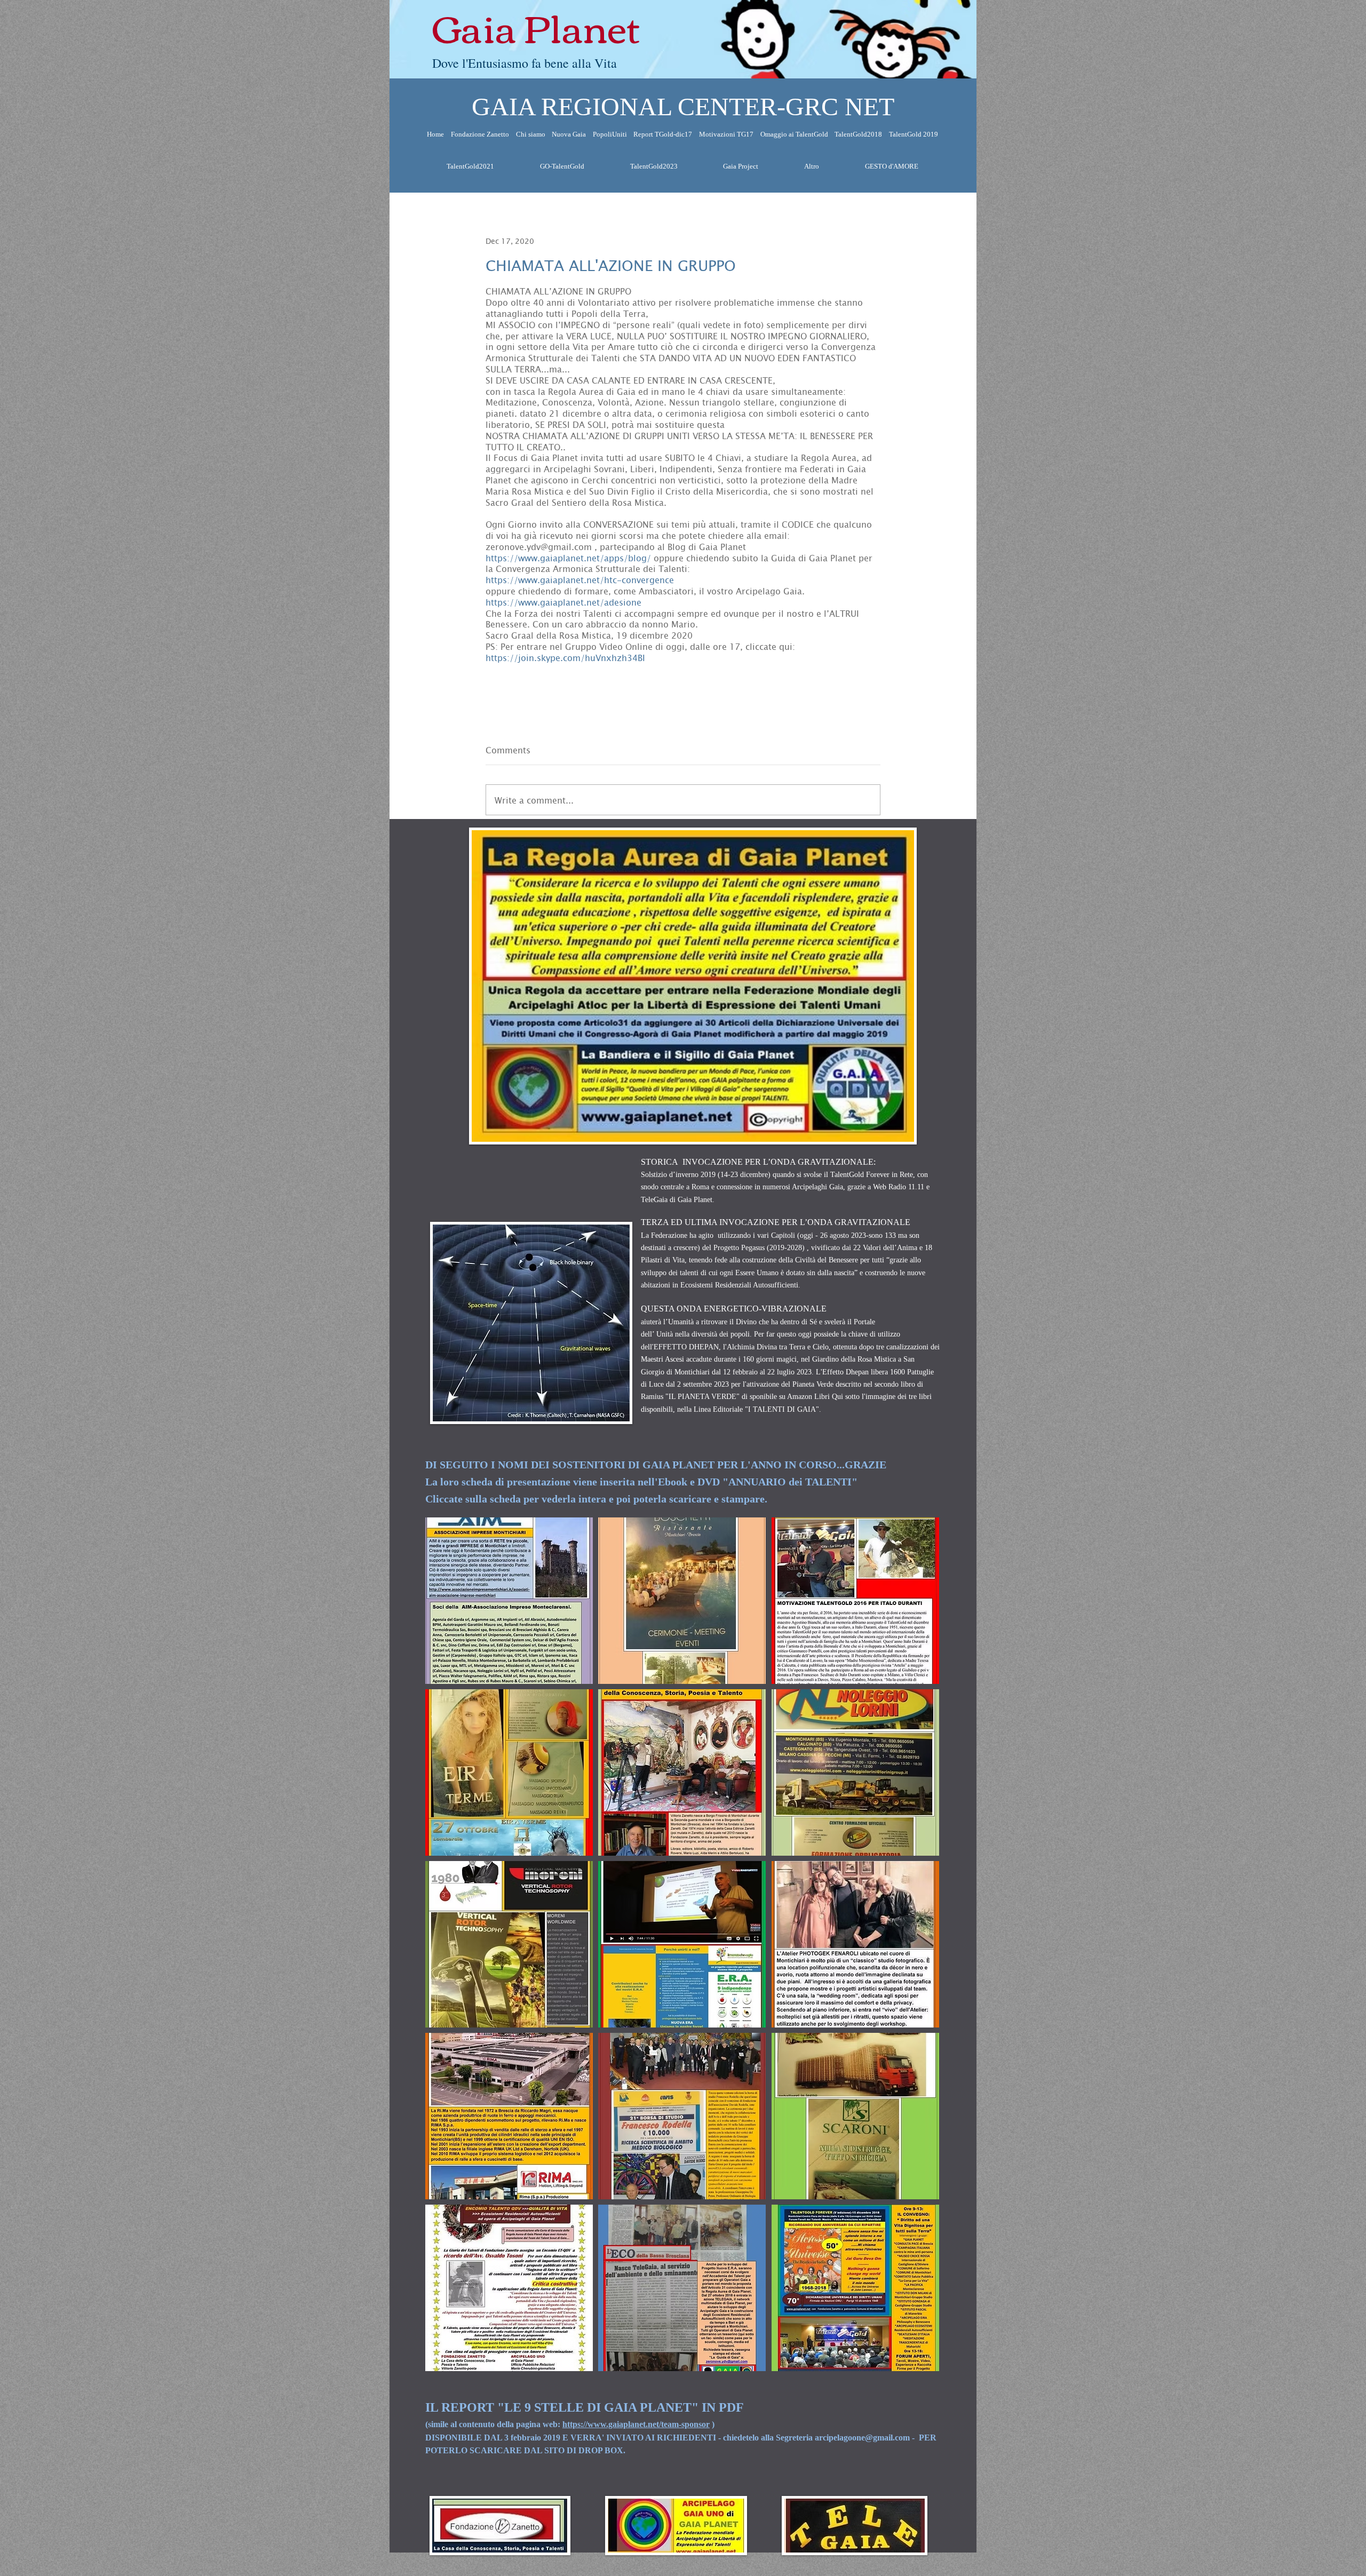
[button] (509, 1601)
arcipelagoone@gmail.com (862, 2438)
